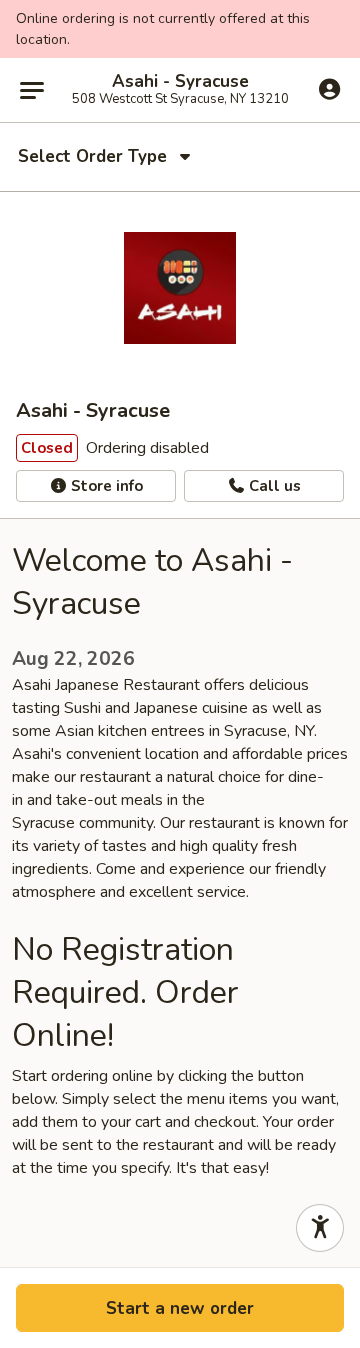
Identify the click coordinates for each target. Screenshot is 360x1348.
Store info (105, 486)
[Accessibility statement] (320, 1228)
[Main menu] (32, 90)
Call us (273, 486)
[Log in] (329, 89)
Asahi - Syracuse (180, 82)
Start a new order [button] (180, 1308)
